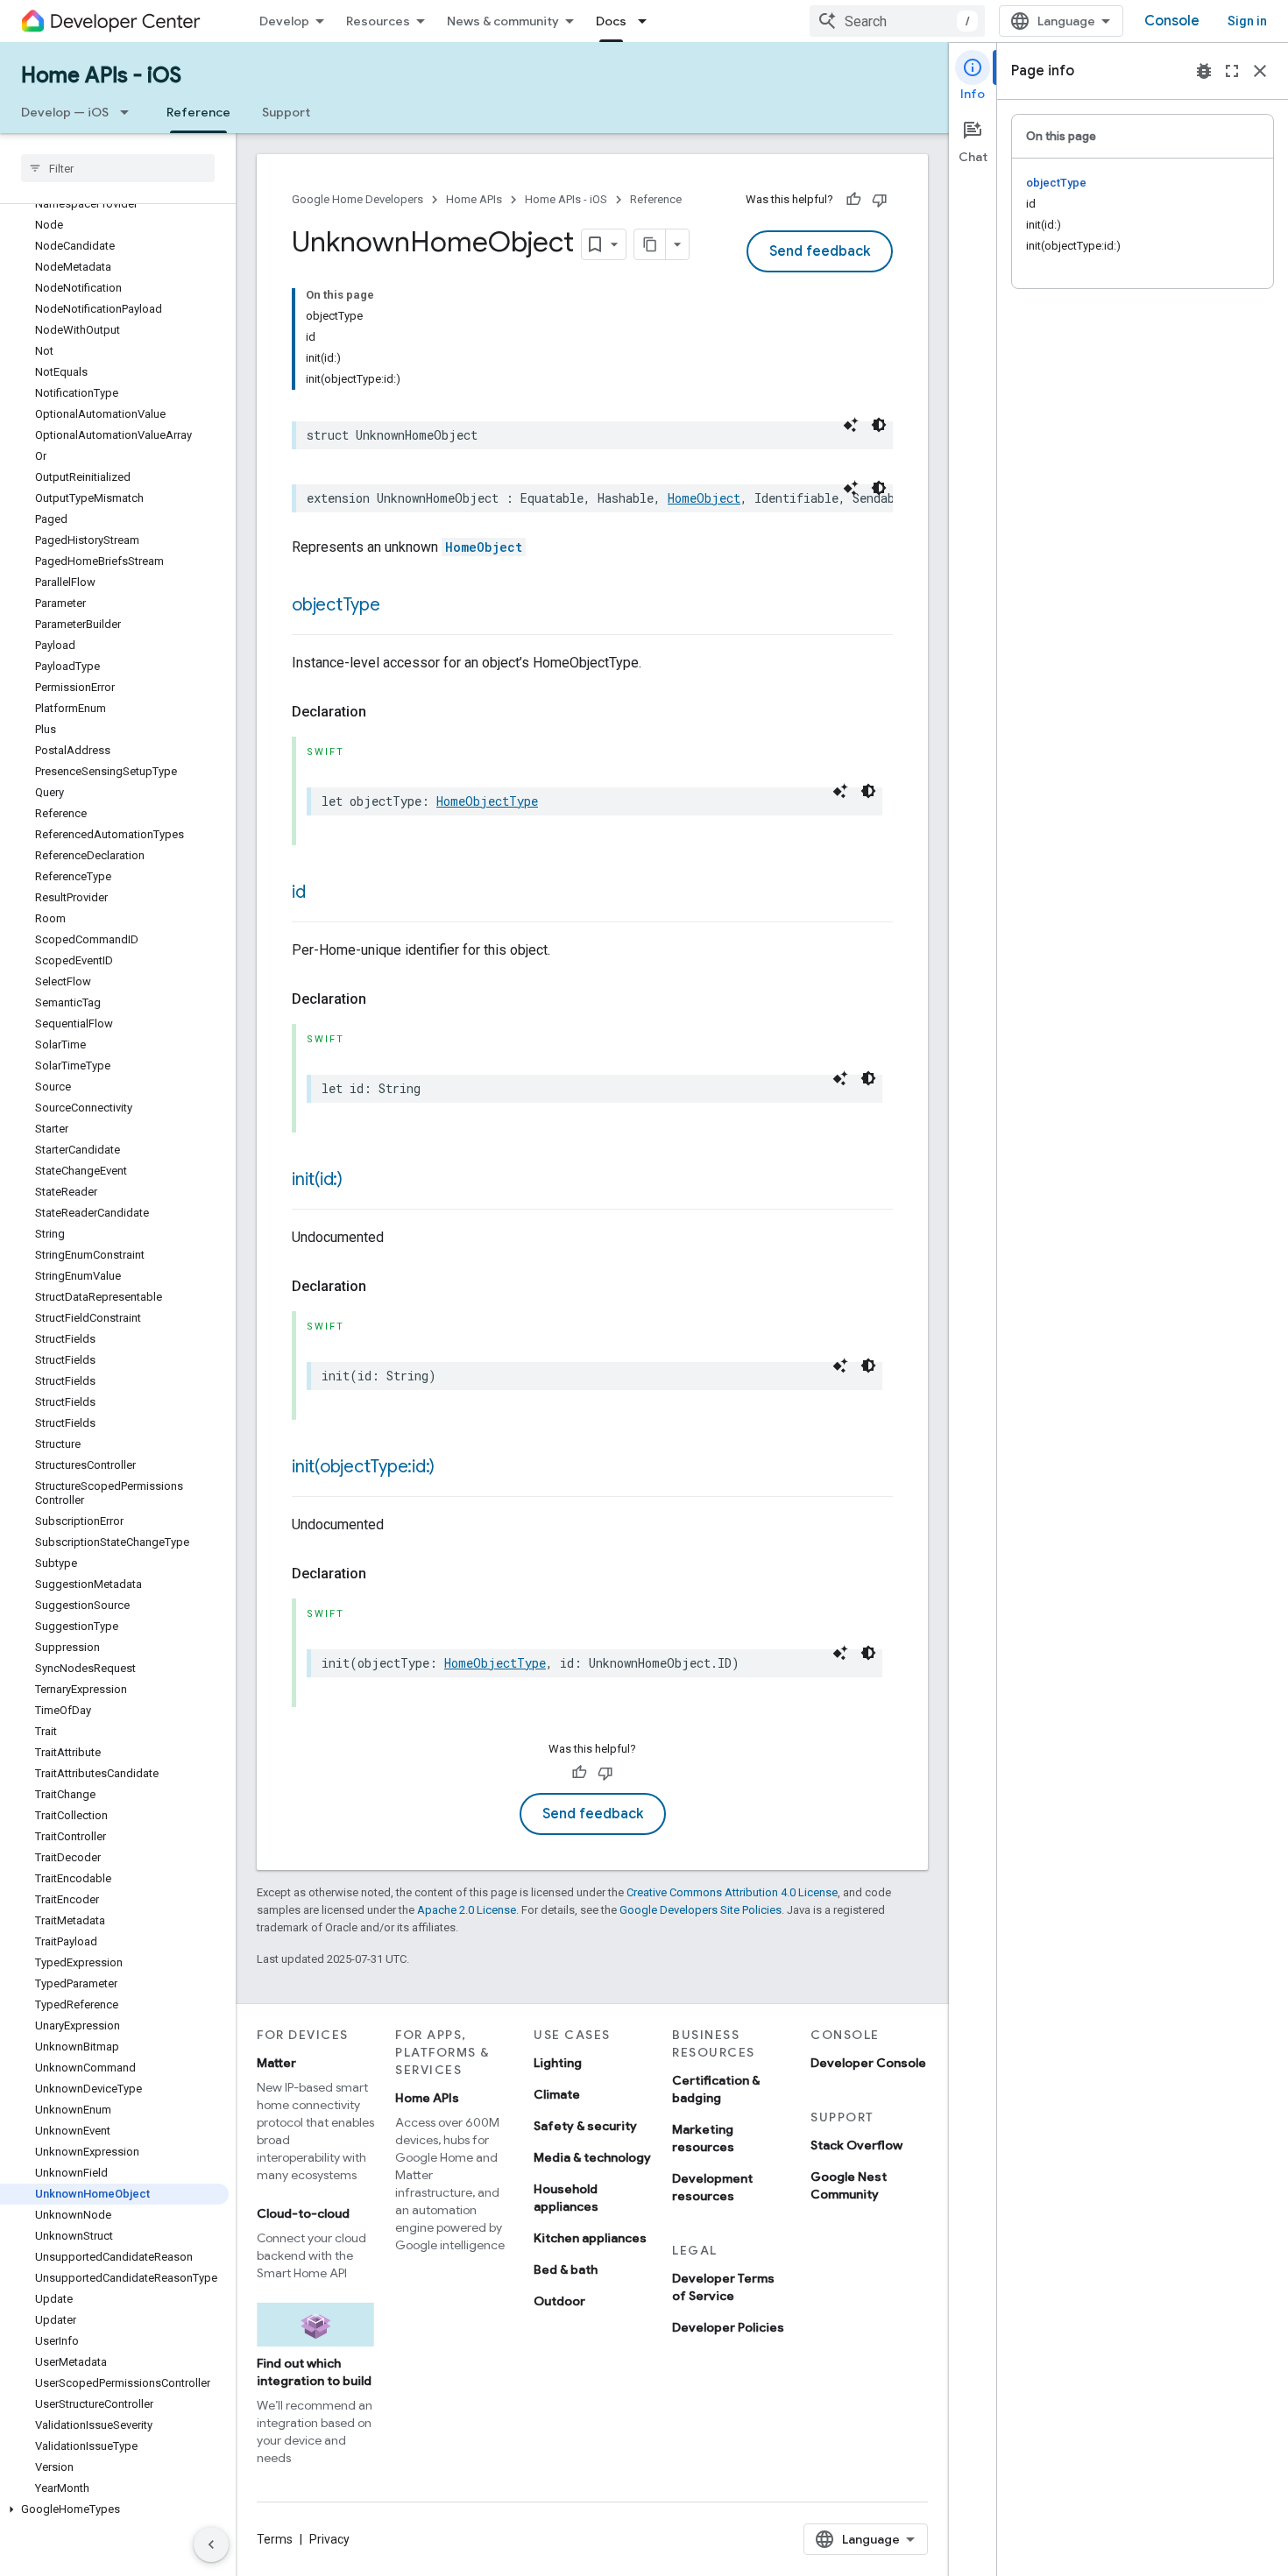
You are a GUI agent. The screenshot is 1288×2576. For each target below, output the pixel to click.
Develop (284, 21)
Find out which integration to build (314, 2372)
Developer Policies (728, 2327)
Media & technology (592, 2157)
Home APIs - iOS (101, 75)
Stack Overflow (856, 2145)
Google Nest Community (849, 2185)
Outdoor (559, 2301)
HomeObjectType (487, 801)
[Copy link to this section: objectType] (398, 606)
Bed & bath (566, 2269)
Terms (275, 2539)
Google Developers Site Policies (701, 1910)
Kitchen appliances (590, 2238)
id (299, 892)
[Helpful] (853, 200)
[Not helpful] (880, 200)
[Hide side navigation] (211, 2544)
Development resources (712, 2187)
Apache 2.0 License (467, 1910)
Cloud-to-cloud (303, 2213)
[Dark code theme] (879, 425)
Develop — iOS (65, 112)
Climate (557, 2094)
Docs (611, 21)
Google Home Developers (357, 199)
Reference (198, 112)
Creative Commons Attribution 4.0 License (732, 1892)
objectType (336, 605)
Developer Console (868, 2063)
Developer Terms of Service (723, 2287)
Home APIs (474, 199)
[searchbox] (118, 168)
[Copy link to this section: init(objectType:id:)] (452, 1468)
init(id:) (317, 1179)
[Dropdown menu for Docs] (648, 21)
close (1260, 71)
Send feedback (820, 251)
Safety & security (585, 2126)
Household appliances (566, 2198)
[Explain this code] (851, 425)
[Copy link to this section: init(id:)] (360, 1181)
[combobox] (897, 21)
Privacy (329, 2539)
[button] (114, 2509)
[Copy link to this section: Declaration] (384, 712)
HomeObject (704, 498)
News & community (503, 21)
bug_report (1204, 71)
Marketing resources (703, 2138)
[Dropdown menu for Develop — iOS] (130, 112)
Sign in (1247, 21)
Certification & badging (716, 2089)
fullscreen (1232, 71)
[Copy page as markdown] (650, 244)
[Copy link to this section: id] (323, 893)
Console (1172, 21)
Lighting (558, 2063)
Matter (276, 2063)
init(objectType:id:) (363, 1467)
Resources (378, 21)
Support (286, 112)
